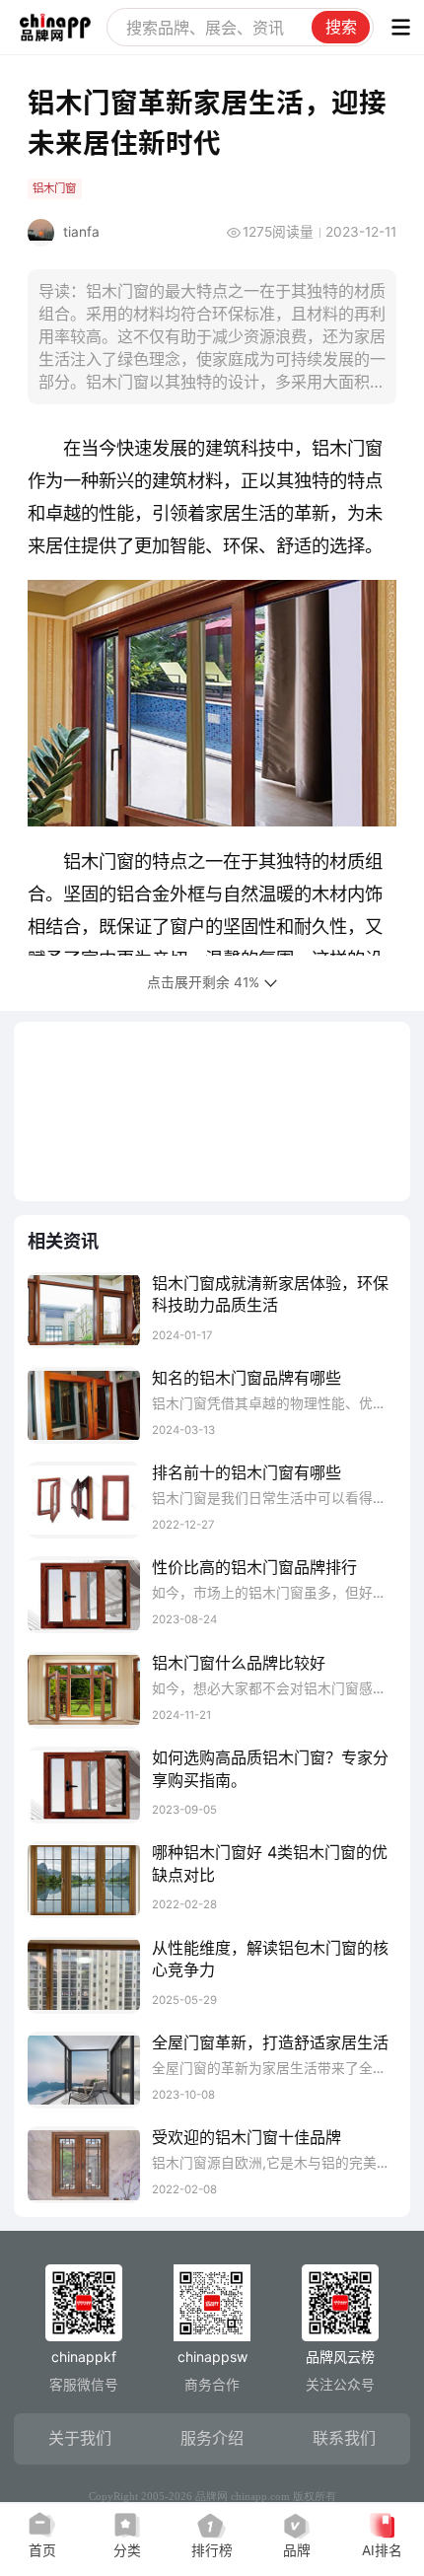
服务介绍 (212, 2438)
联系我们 (344, 2438)
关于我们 (80, 2438)
